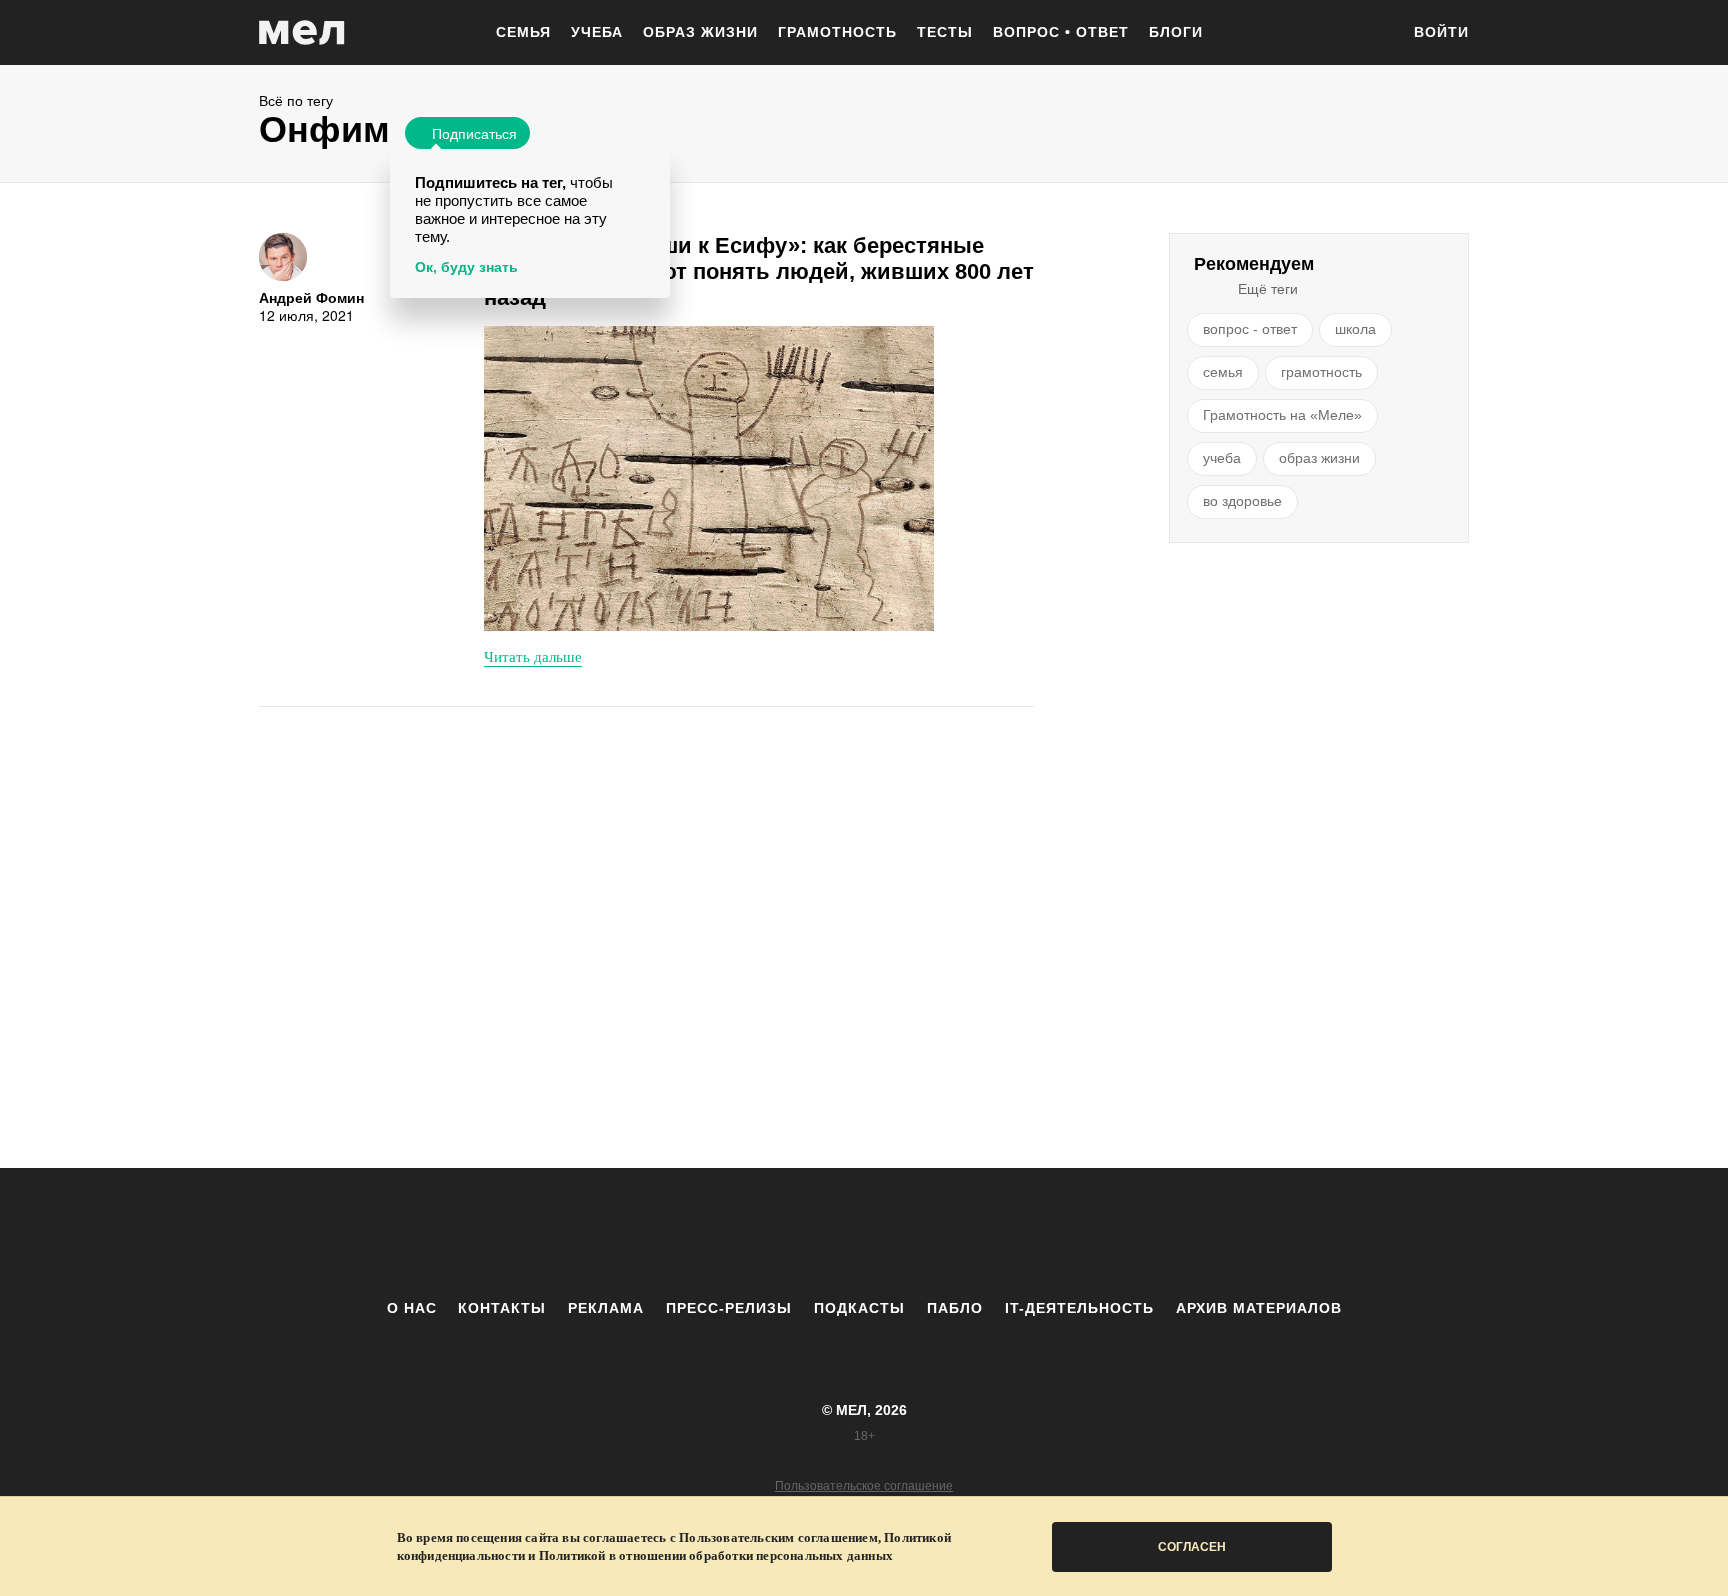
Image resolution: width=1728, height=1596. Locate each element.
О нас (412, 1308)
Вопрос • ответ (1061, 32)
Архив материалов (1259, 1308)
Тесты (945, 32)
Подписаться (474, 133)
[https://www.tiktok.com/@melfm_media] (864, 1233)
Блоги (1176, 32)
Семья (523, 32)
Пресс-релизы (729, 1308)
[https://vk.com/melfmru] (809, 1233)
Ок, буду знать (466, 267)
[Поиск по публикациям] (1374, 34)
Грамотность (837, 32)
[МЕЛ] (302, 32)
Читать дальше (533, 656)
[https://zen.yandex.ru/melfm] (754, 1233)
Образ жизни (700, 32)
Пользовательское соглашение (864, 1486)
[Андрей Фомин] (283, 257)
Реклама (606, 1308)
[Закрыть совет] (651, 167)
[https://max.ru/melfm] (1029, 1233)
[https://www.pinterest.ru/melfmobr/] (919, 1233)
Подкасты (859, 1308)
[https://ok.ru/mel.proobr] (974, 1233)
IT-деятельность (1079, 1308)
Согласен (1192, 1547)
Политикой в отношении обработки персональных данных (716, 1555)
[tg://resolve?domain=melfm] (699, 1233)
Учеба (597, 32)
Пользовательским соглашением (778, 1537)
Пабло (955, 1308)
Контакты (502, 1308)
